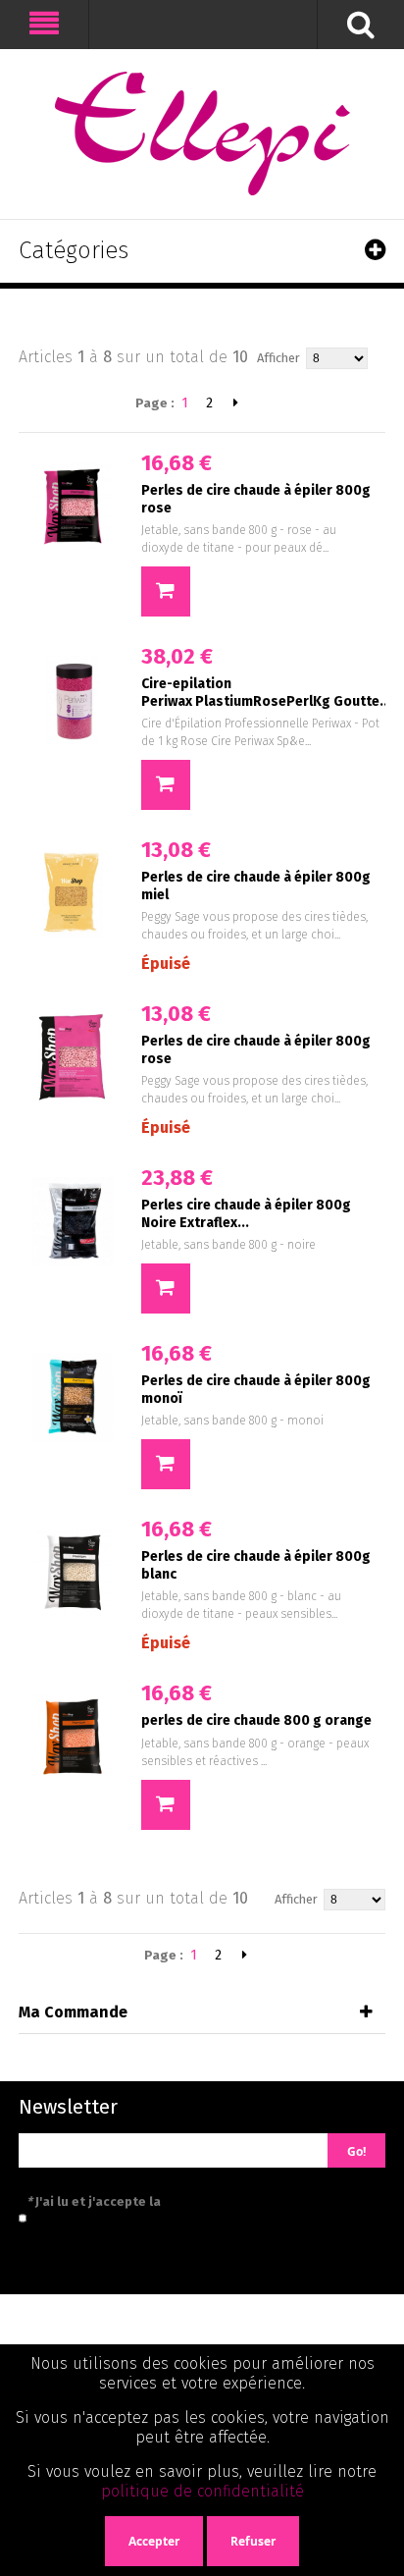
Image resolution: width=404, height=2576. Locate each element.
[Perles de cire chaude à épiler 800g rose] (73, 507)
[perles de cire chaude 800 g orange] (73, 1737)
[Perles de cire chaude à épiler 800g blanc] (73, 1573)
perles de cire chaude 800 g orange (256, 1720)
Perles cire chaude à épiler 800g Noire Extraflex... (246, 1214)
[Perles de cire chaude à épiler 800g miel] (73, 893)
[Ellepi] (202, 134)
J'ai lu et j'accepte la (182, 2201)
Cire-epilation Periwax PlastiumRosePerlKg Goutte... (266, 693)
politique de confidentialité (202, 2491)
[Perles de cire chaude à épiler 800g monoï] (73, 1397)
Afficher (278, 358)
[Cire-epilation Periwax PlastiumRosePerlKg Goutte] (73, 700)
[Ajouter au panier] (166, 591)
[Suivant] (236, 402)
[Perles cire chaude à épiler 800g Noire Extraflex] (73, 1221)
